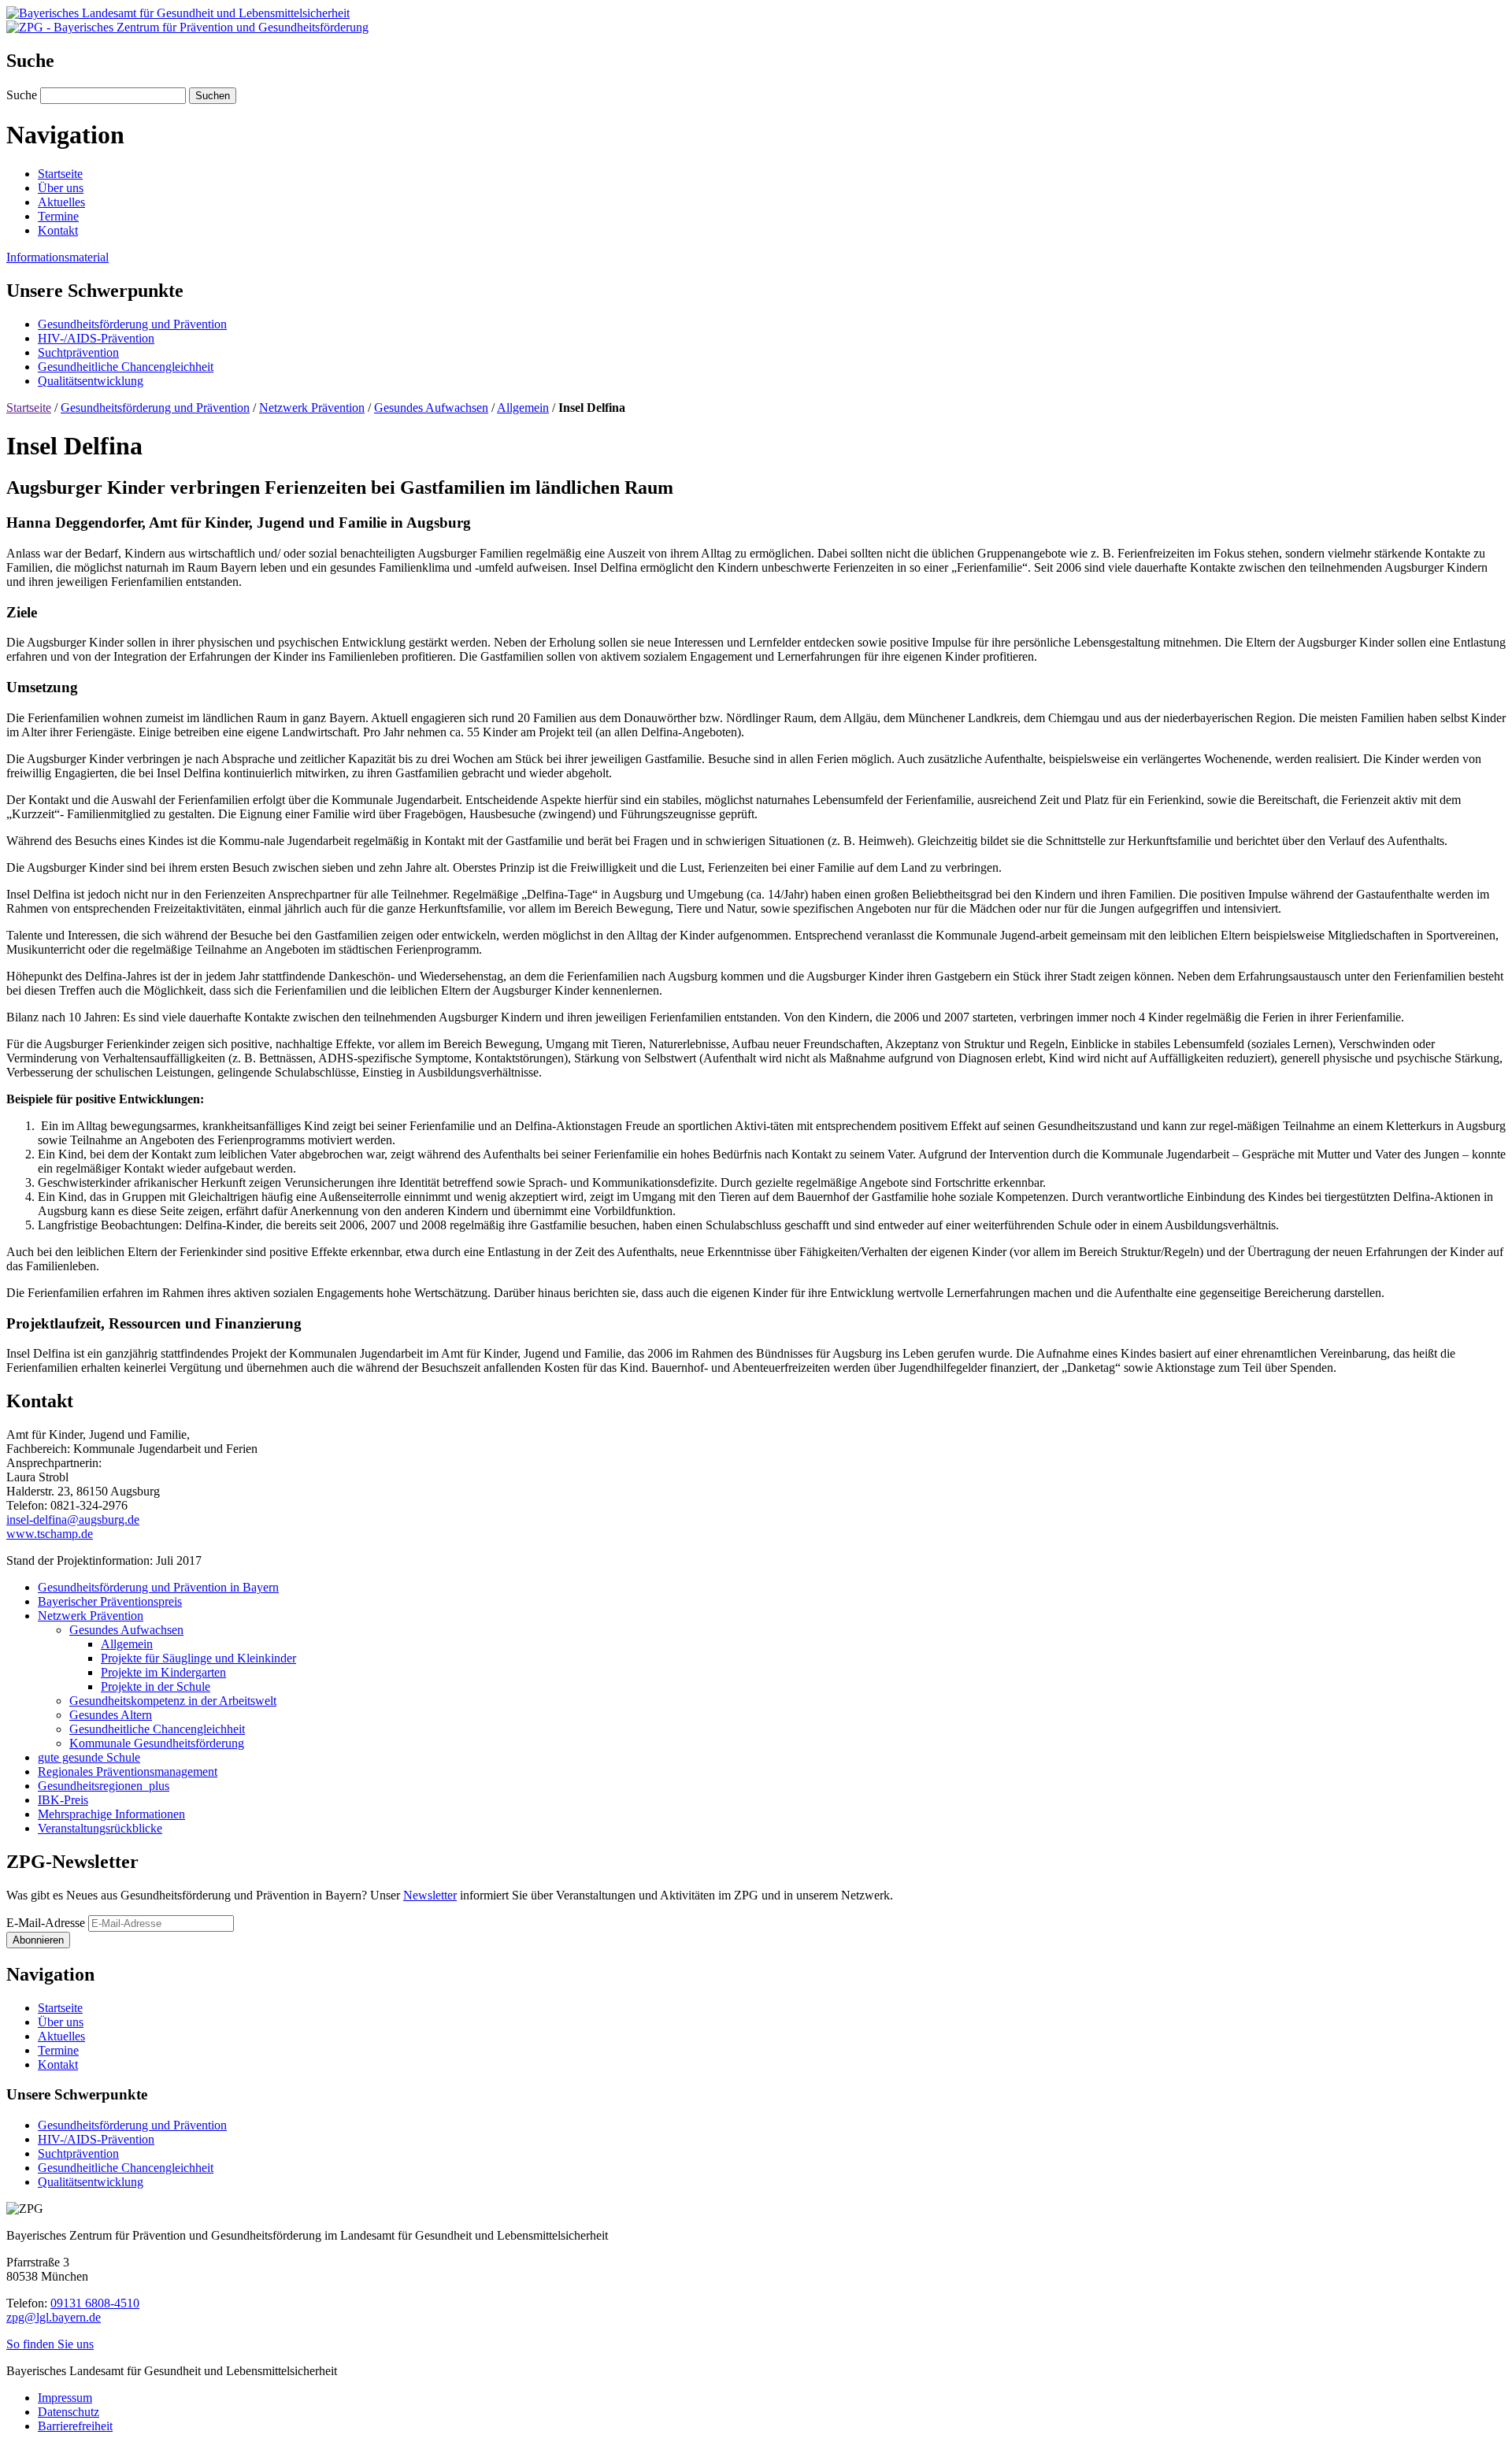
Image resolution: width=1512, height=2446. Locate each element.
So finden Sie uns (50, 2344)
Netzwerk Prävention (312, 408)
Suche (23, 95)
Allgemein (523, 408)
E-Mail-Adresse (46, 1923)
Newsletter (430, 1895)
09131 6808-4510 (95, 2303)
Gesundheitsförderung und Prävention (155, 408)
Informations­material (57, 257)
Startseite (29, 408)
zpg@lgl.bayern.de (54, 2317)
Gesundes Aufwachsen (431, 408)
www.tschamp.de (50, 1534)
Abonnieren (38, 1940)
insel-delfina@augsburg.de (73, 1519)
